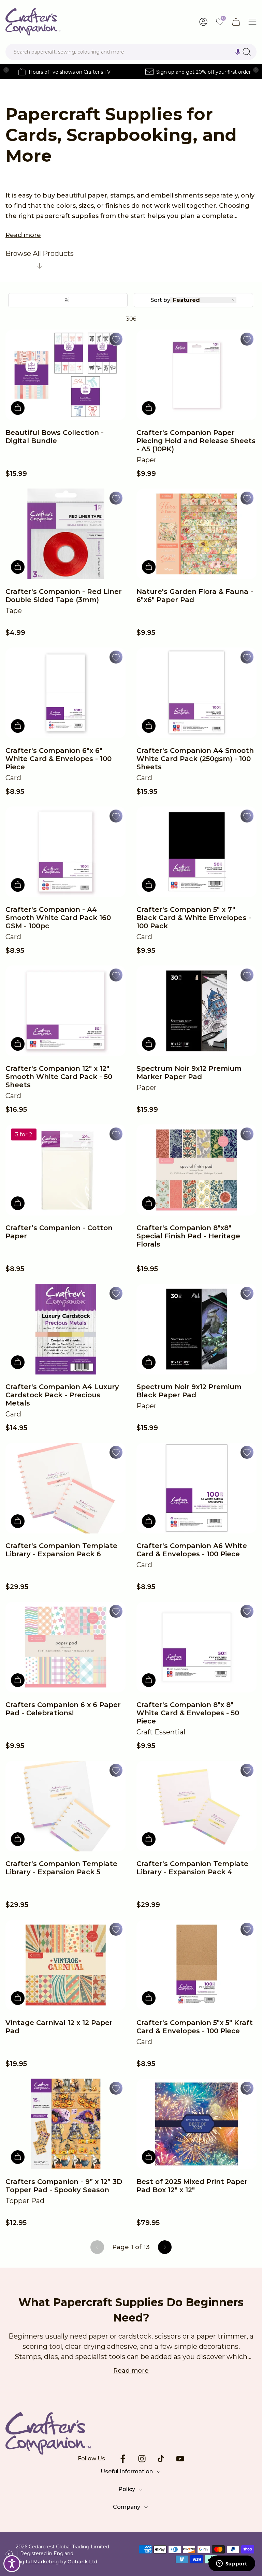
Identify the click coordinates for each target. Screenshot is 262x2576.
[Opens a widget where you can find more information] (232, 2564)
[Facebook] (123, 2459)
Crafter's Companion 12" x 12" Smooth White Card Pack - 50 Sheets (59, 1077)
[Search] (247, 52)
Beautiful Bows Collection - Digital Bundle (55, 437)
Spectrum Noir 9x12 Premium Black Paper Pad (189, 1391)
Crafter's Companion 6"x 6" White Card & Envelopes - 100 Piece (59, 759)
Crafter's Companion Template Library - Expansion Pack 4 (192, 1868)
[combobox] (131, 52)
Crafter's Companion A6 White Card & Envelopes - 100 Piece (192, 1550)
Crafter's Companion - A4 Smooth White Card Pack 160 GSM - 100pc (58, 918)
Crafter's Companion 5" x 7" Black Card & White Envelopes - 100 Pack (194, 918)
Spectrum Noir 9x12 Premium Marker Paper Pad (189, 1073)
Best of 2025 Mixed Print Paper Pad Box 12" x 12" (192, 2186)
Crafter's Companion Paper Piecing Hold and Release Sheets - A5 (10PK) (196, 441)
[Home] (33, 22)
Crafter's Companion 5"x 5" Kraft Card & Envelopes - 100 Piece (195, 2027)
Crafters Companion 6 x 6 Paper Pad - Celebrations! (63, 1709)
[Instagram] (142, 2459)
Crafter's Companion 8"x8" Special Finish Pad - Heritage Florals (188, 1236)
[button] (238, 52)
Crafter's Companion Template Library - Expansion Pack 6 (61, 1550)
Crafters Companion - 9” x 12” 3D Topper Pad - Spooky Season (64, 2186)
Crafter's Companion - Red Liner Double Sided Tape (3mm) (64, 596)
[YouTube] (180, 2459)
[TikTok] (161, 2459)
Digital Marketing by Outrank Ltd (56, 2562)
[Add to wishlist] (116, 339)
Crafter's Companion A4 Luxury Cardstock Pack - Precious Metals (62, 1395)
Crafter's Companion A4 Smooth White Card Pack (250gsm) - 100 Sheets (195, 759)
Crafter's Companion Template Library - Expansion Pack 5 (61, 1868)
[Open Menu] (252, 22)
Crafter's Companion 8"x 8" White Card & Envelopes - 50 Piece (188, 1713)
